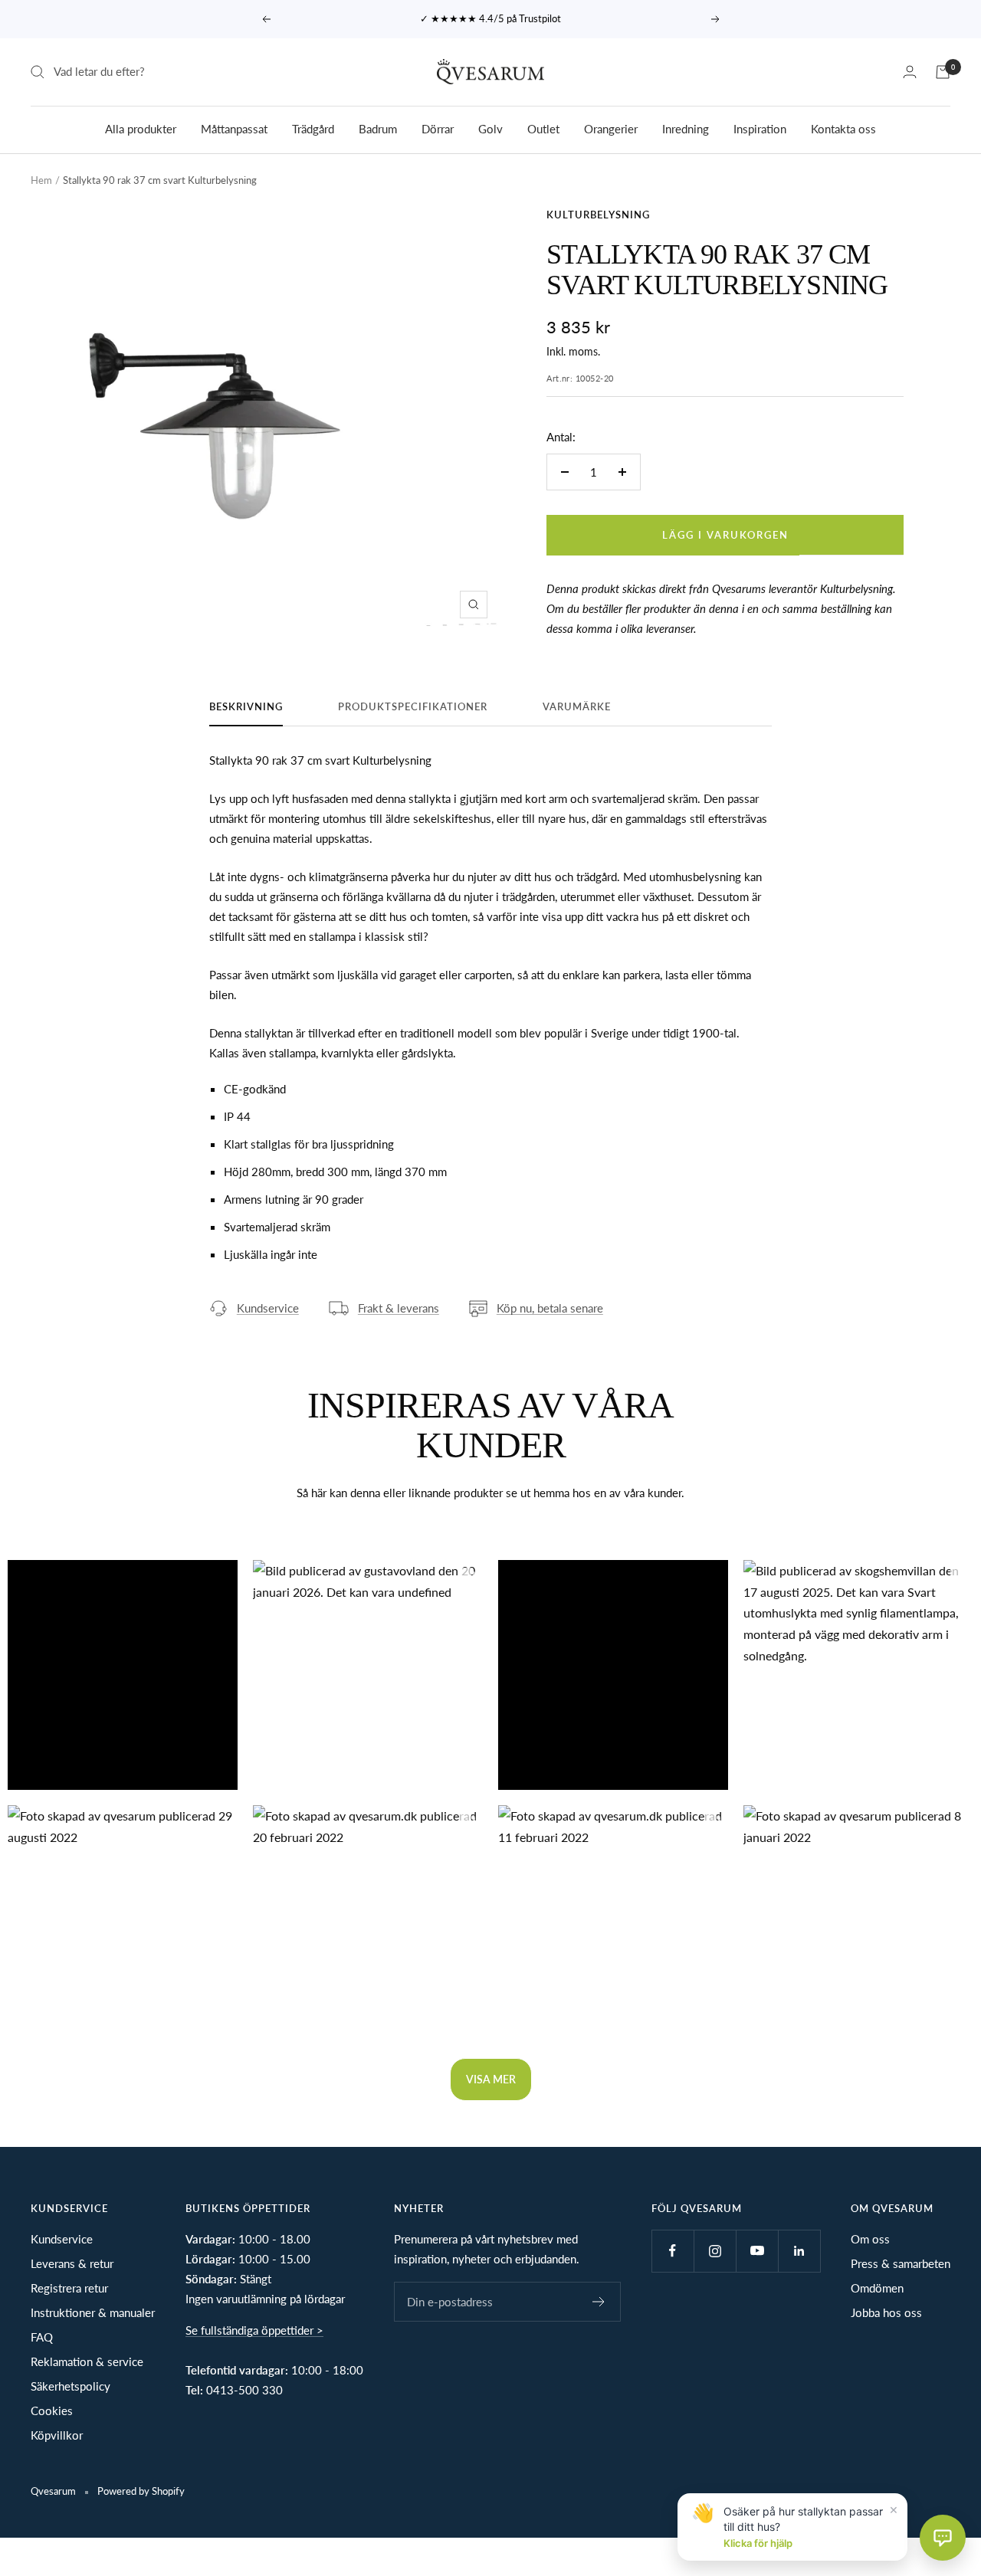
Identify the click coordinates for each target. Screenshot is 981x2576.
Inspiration (760, 128)
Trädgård (313, 128)
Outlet (543, 128)
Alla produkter (141, 128)
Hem (41, 180)
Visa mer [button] (491, 2079)
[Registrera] (599, 2302)
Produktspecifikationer (413, 706)
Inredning (686, 128)
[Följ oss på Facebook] (673, 2251)
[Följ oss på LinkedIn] (799, 2251)
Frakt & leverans (399, 1308)
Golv (490, 128)
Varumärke (577, 706)
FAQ (42, 2337)
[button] (123, 1675)
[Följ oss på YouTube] (757, 2251)
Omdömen (877, 2288)
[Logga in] (910, 72)
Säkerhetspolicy (71, 2386)
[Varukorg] (943, 72)
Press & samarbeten (901, 2263)
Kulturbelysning (598, 215)
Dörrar (438, 128)
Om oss (870, 2239)
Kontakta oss (843, 128)
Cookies (52, 2410)
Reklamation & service (87, 2361)
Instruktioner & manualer (93, 2312)
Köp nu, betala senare (550, 1308)
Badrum (378, 128)
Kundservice (268, 1308)
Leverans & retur (72, 2263)
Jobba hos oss (886, 2312)
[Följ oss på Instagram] (715, 2251)
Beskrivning (246, 706)
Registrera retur (69, 2288)
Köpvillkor (57, 2435)
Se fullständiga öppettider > (254, 2330)
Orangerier (611, 128)
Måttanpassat (234, 128)
